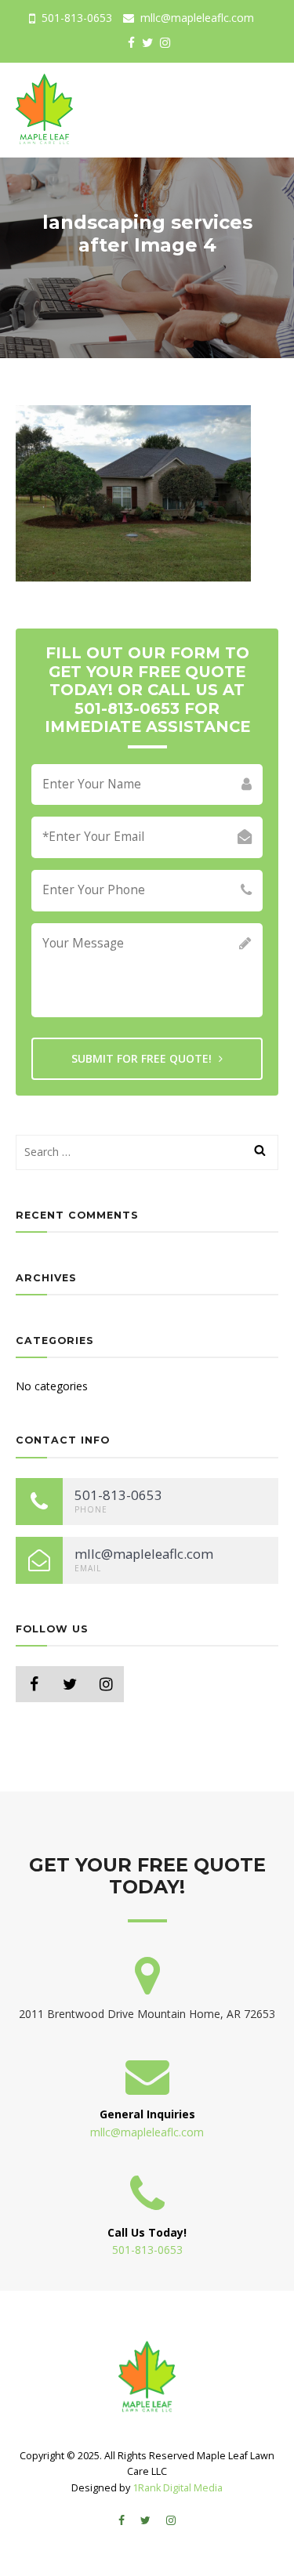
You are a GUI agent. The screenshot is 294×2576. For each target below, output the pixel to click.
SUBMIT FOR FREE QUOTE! (143, 1058)
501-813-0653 (75, 18)
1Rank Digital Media (178, 2488)
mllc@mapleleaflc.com (196, 18)
